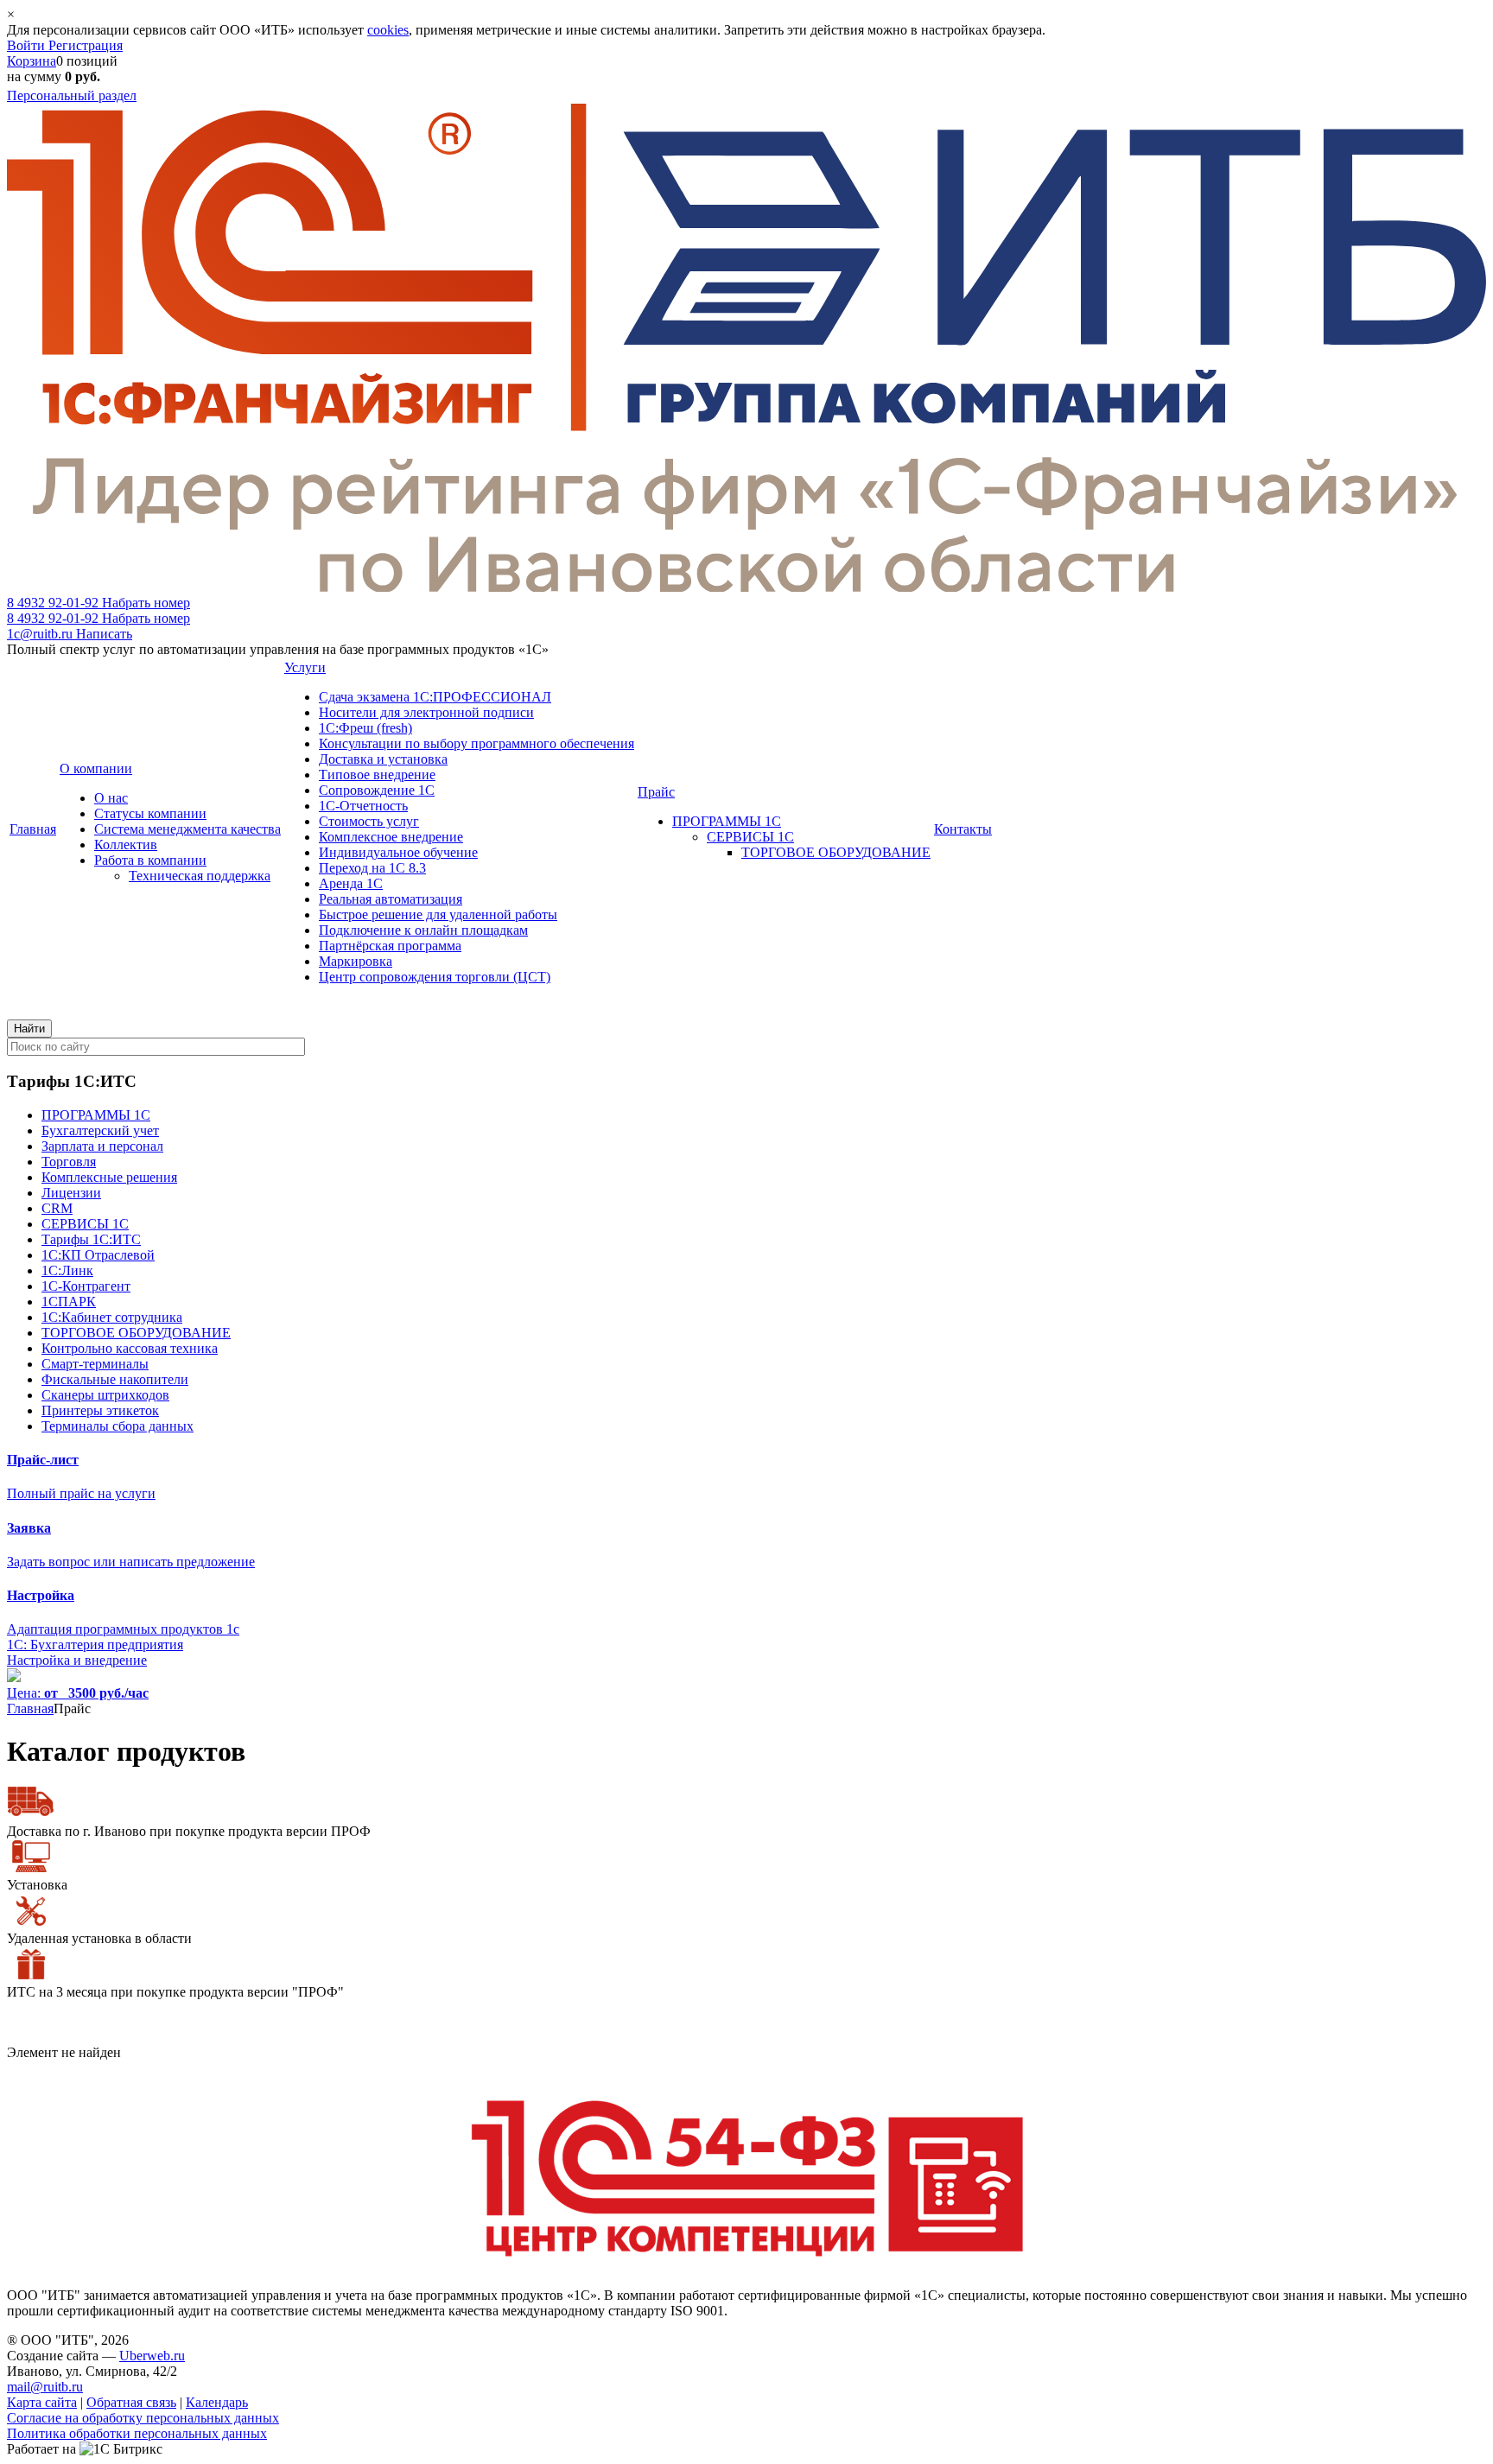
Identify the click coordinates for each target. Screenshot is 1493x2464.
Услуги (305, 667)
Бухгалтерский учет (100, 1130)
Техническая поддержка (200, 876)
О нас (111, 798)
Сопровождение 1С (377, 790)
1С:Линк (67, 1270)
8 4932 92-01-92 (98, 603)
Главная (33, 829)
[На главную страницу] (746, 587)
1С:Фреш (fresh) (365, 728)
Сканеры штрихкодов (105, 1395)
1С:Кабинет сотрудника (112, 1317)
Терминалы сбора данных (118, 1426)
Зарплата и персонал (102, 1146)
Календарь (217, 2402)
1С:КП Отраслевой (98, 1255)
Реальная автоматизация (391, 899)
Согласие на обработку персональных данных (143, 2418)
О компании (96, 768)
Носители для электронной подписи (426, 712)
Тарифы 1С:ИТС (91, 1239)
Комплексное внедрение (391, 837)
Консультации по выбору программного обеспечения (476, 743)
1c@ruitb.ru (70, 634)
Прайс (656, 792)
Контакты (963, 829)
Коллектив (126, 845)
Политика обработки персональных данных (137, 2433)
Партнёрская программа (390, 946)
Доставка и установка (383, 759)
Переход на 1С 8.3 (372, 868)
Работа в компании (150, 860)
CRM (57, 1208)
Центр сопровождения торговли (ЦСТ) (435, 977)
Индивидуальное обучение (398, 852)
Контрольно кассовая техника (130, 1348)
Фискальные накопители (115, 1379)
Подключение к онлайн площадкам (423, 930)
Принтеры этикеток (100, 1410)
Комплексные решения (109, 1177)
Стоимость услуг (369, 821)
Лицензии (71, 1193)
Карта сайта (42, 2402)
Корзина (32, 61)
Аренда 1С (351, 883)
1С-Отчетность (363, 806)
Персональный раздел (72, 95)
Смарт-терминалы (95, 1364)
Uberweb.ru (152, 2356)
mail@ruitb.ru (45, 2387)
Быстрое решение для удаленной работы (438, 914)
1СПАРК (69, 1302)
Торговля (69, 1162)
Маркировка (356, 961)
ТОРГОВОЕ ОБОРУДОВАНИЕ (836, 852)
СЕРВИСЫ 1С (750, 837)
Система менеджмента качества (187, 829)
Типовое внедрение (377, 775)
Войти (28, 45)
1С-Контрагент (86, 1286)
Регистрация (86, 45)
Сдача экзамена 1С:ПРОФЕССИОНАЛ (435, 697)
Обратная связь (131, 2402)
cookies (388, 30)
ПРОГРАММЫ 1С (727, 821)
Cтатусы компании (150, 813)
